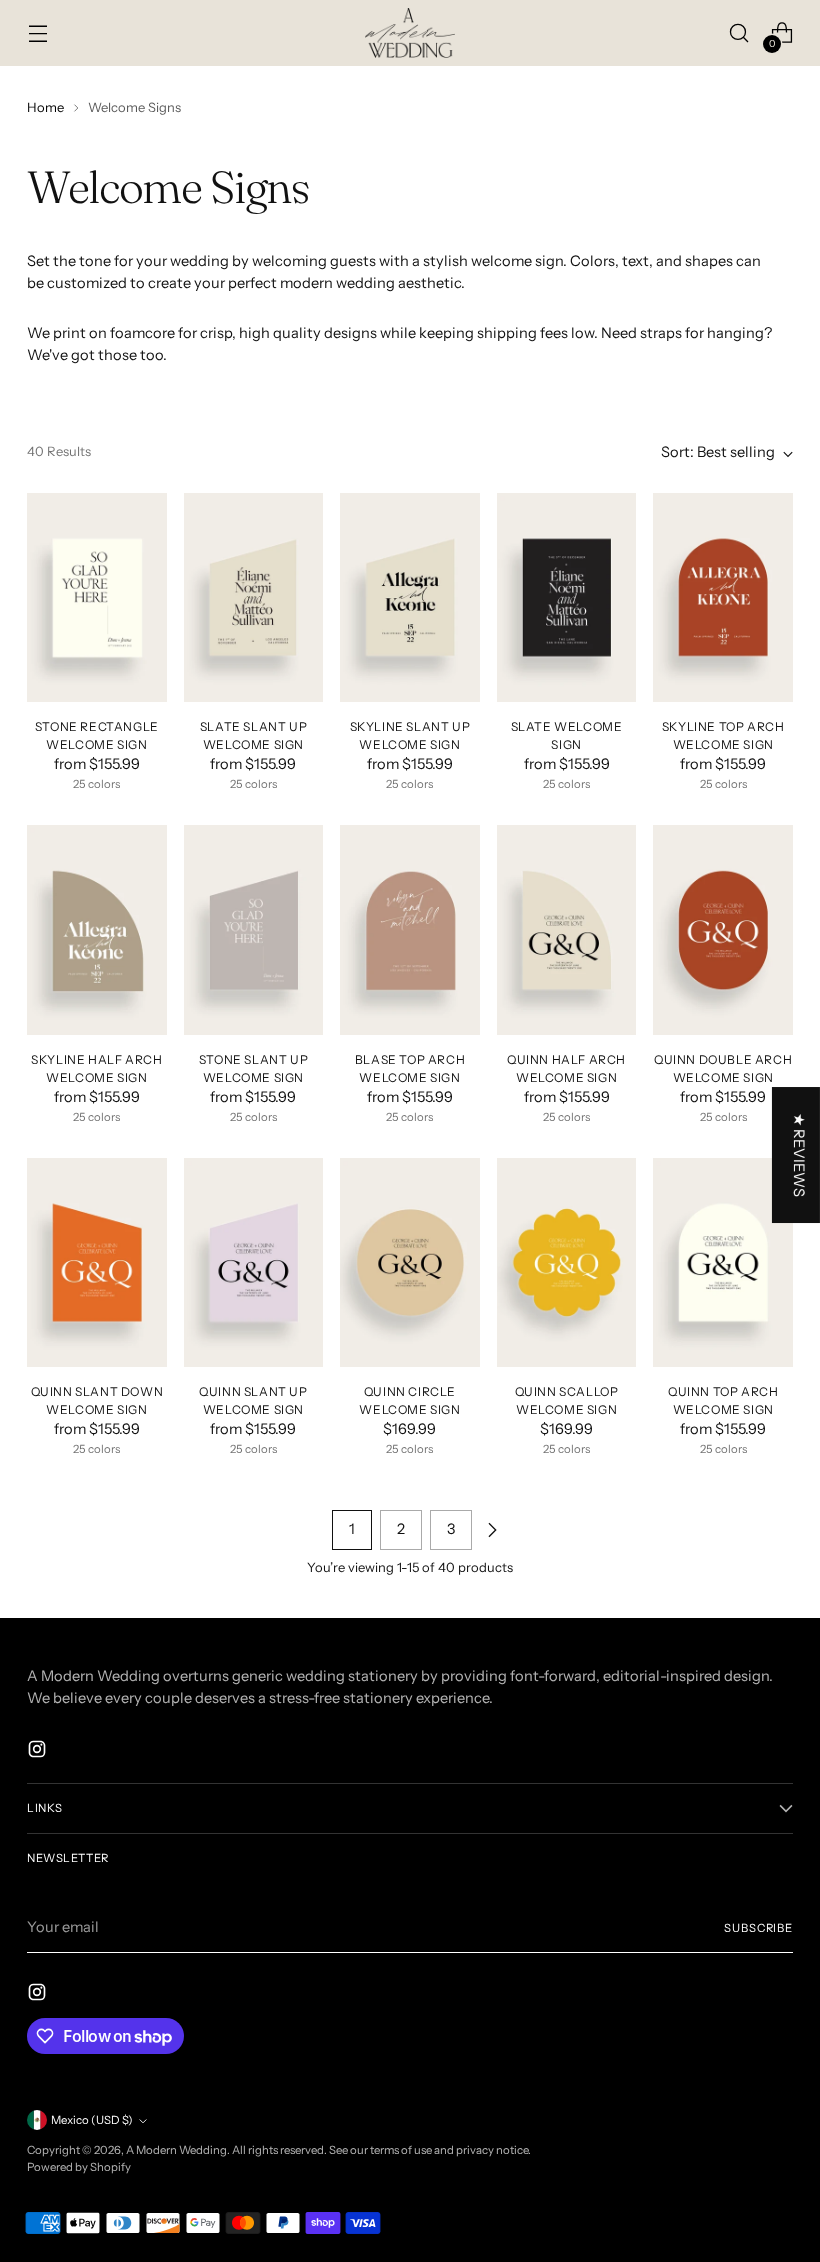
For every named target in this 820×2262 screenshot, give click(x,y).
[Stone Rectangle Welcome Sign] (97, 597)
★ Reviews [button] (799, 1155)
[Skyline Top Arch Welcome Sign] (723, 597)
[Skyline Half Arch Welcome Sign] (97, 929)
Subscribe (758, 1928)
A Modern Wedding (176, 2150)
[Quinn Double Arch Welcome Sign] (723, 929)
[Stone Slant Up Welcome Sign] (254, 929)
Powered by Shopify (79, 2167)
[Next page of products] (492, 1530)
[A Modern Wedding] (410, 33)
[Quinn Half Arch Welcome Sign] (567, 929)
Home (45, 107)
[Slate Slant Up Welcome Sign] (254, 597)
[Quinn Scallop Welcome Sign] (567, 1262)
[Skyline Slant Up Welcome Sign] (410, 597)
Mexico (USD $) (92, 2120)
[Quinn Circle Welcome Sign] (410, 1262)
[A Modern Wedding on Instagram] (39, 1752)
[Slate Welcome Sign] (567, 597)
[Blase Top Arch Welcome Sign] (410, 929)
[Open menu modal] (37, 33)
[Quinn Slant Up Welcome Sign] (254, 1262)
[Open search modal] (739, 33)
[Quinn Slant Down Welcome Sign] (97, 1262)
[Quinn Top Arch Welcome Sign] (723, 1262)
